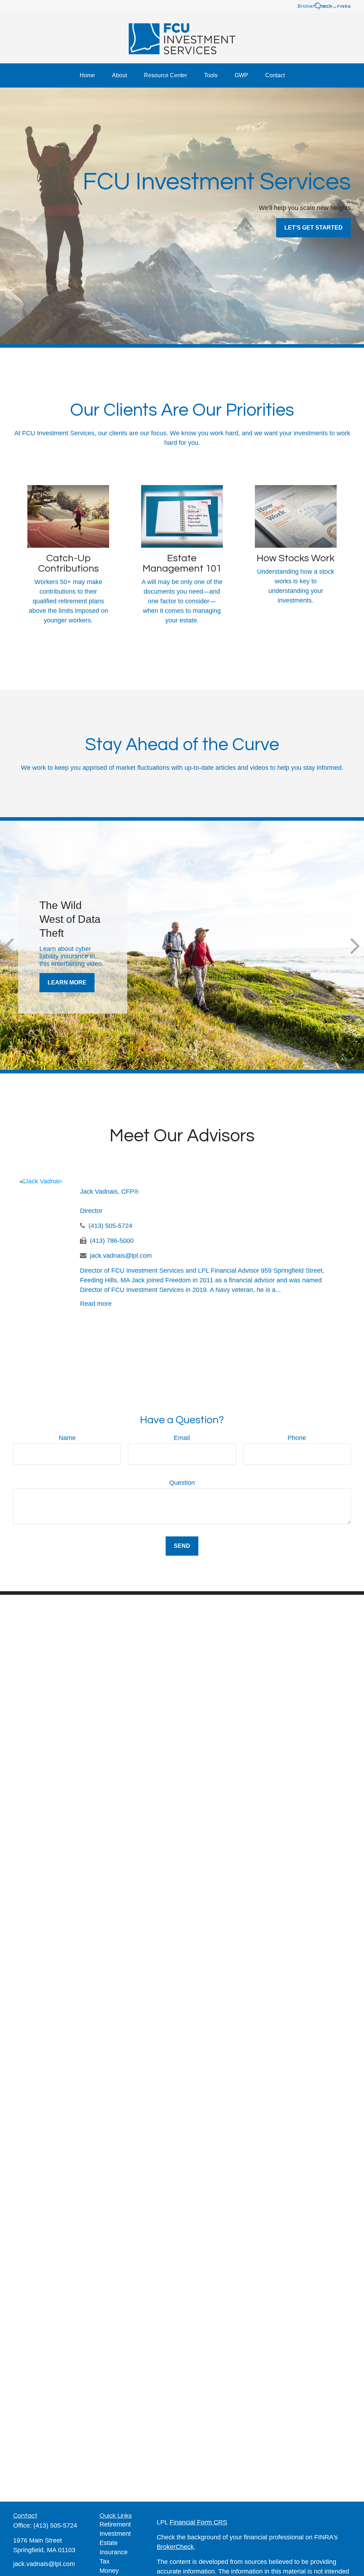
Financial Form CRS (198, 2522)
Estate (109, 2543)
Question (182, 1483)
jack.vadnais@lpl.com (121, 1256)
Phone (297, 1438)
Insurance (114, 2552)
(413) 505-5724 (110, 1226)
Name (67, 1438)
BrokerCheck (175, 2547)
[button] (87, 75)
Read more (96, 1304)
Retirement (115, 2524)
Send (182, 1546)
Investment (115, 2534)
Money (109, 2571)
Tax (105, 2561)
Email (182, 1438)
